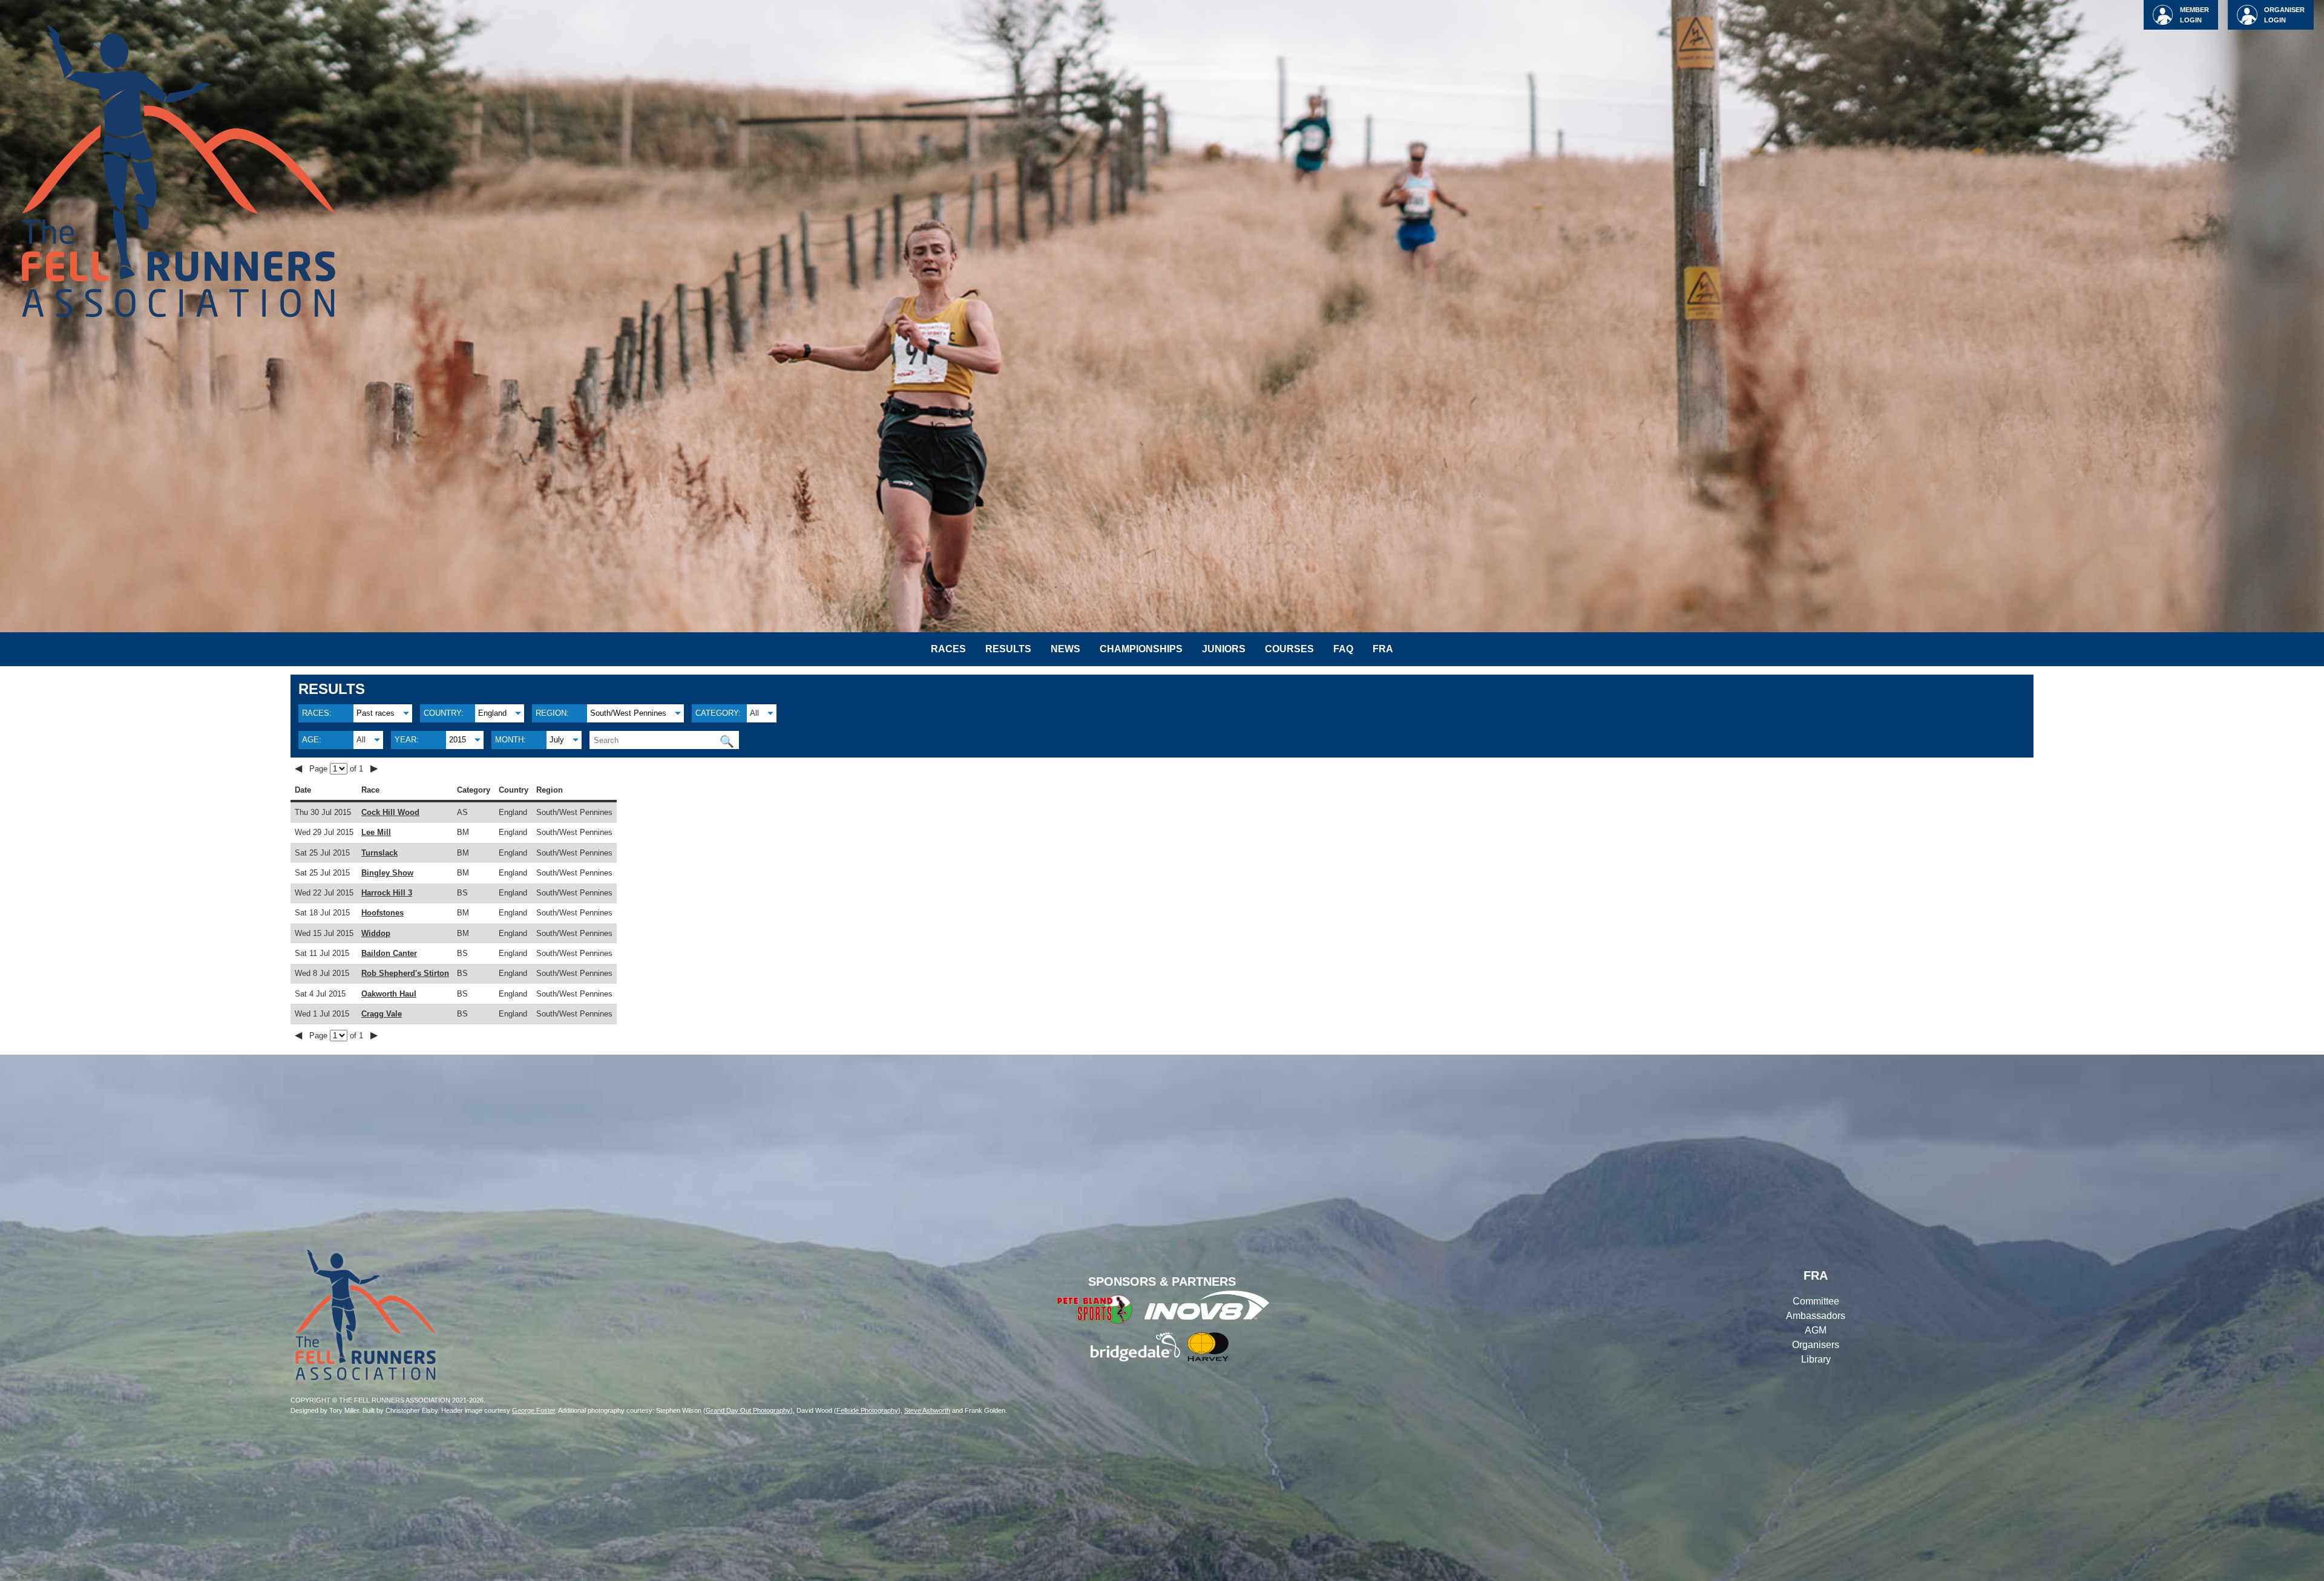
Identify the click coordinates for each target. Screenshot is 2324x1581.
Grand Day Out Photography (748, 1410)
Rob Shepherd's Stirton (405, 973)
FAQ (1343, 649)
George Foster (533, 1410)
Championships (1141, 649)
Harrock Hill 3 (387, 893)
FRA (1383, 649)
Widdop (376, 933)
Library (1816, 1359)
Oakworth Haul (389, 994)
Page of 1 (337, 769)
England (492, 713)
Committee (1816, 1301)
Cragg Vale (382, 1014)
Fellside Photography (867, 1410)
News (1065, 649)
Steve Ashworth (927, 1410)
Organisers (1816, 1345)
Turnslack (379, 853)
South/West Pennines (628, 713)
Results (1008, 649)
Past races (376, 713)
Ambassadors (1816, 1316)
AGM (1816, 1330)
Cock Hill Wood (390, 812)
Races (948, 649)
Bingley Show (387, 873)
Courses (1289, 649)
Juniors (1224, 649)
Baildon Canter (389, 953)
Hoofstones (382, 913)
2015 (458, 740)
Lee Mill (376, 832)
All (754, 713)
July (557, 740)
